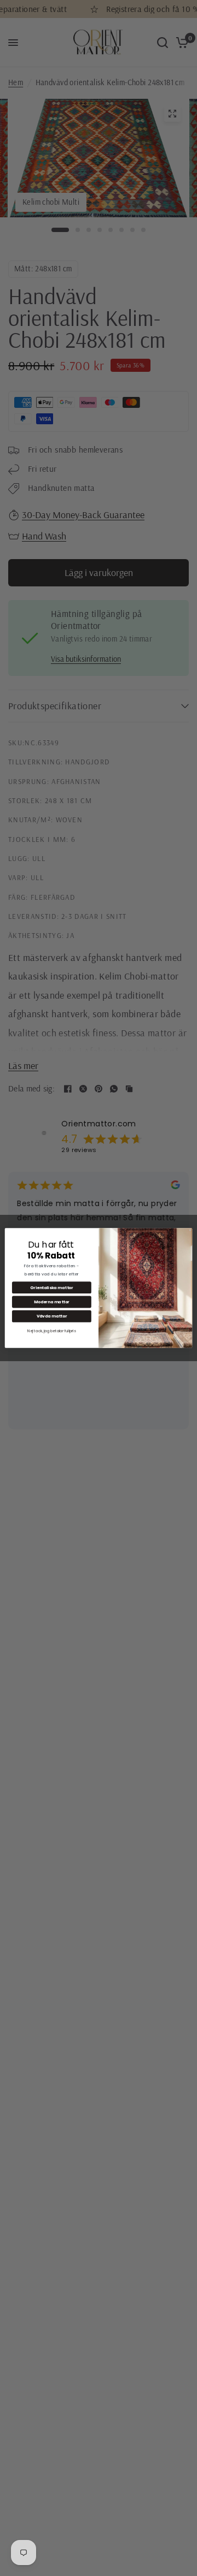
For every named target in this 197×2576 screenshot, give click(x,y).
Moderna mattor (52, 1302)
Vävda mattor (52, 1316)
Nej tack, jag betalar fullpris (51, 1331)
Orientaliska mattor (51, 1288)
